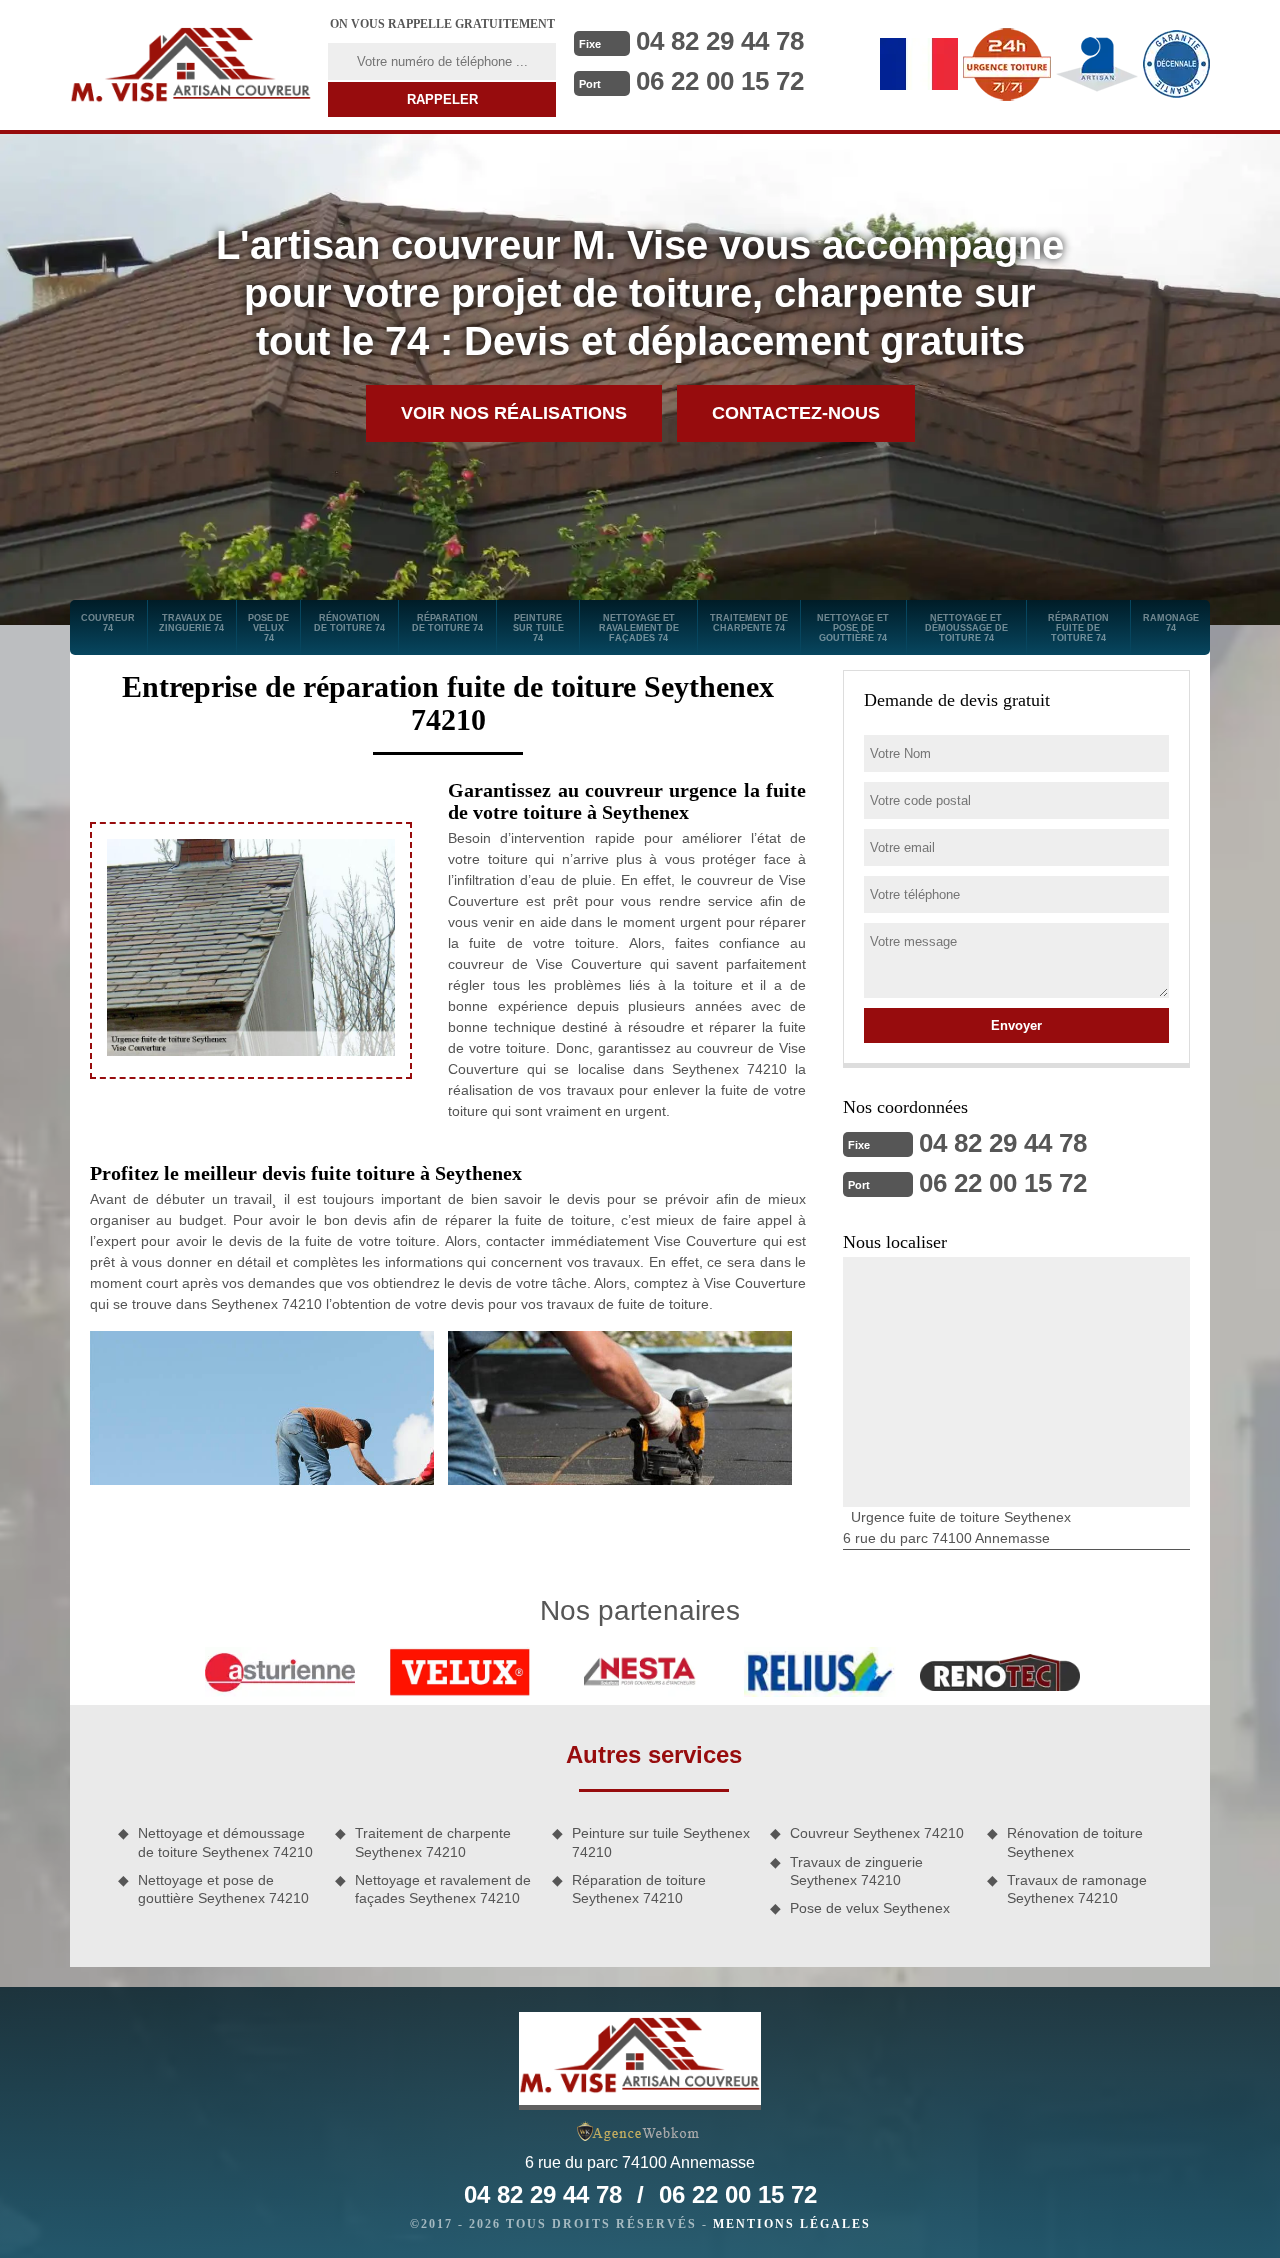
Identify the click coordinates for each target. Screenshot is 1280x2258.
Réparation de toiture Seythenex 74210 (639, 1889)
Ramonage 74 (1171, 623)
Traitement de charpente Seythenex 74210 (433, 1842)
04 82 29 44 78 (720, 41)
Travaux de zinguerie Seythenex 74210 (856, 1871)
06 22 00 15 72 (720, 81)
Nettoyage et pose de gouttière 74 (853, 628)
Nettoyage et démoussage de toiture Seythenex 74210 (225, 1842)
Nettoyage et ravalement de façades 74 (639, 628)
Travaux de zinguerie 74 (191, 623)
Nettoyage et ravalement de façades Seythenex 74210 (443, 1889)
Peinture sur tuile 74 (538, 628)
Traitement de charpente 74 (749, 623)
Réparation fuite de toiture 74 (1078, 628)
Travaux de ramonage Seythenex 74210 (1077, 1889)
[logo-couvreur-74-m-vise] (191, 65)
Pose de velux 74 (268, 628)
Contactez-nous (796, 413)
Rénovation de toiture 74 (349, 623)
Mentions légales (792, 2224)
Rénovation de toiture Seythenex (1075, 1842)
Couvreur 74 (108, 623)
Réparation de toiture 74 (447, 623)
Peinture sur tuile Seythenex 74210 (661, 1842)
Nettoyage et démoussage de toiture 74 (966, 628)
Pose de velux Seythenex (870, 1908)
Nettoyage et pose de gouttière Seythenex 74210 (223, 1889)
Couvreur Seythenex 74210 (877, 1833)
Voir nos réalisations (514, 413)
